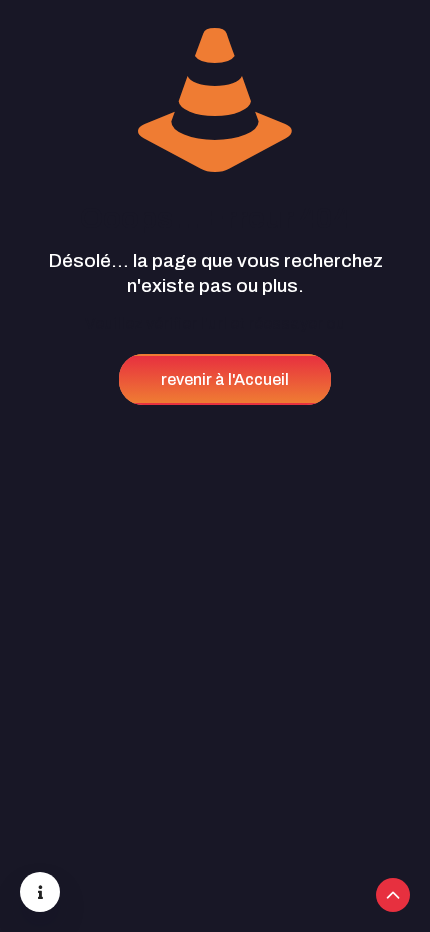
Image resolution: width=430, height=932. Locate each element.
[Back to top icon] (393, 895)
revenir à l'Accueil (225, 379)
